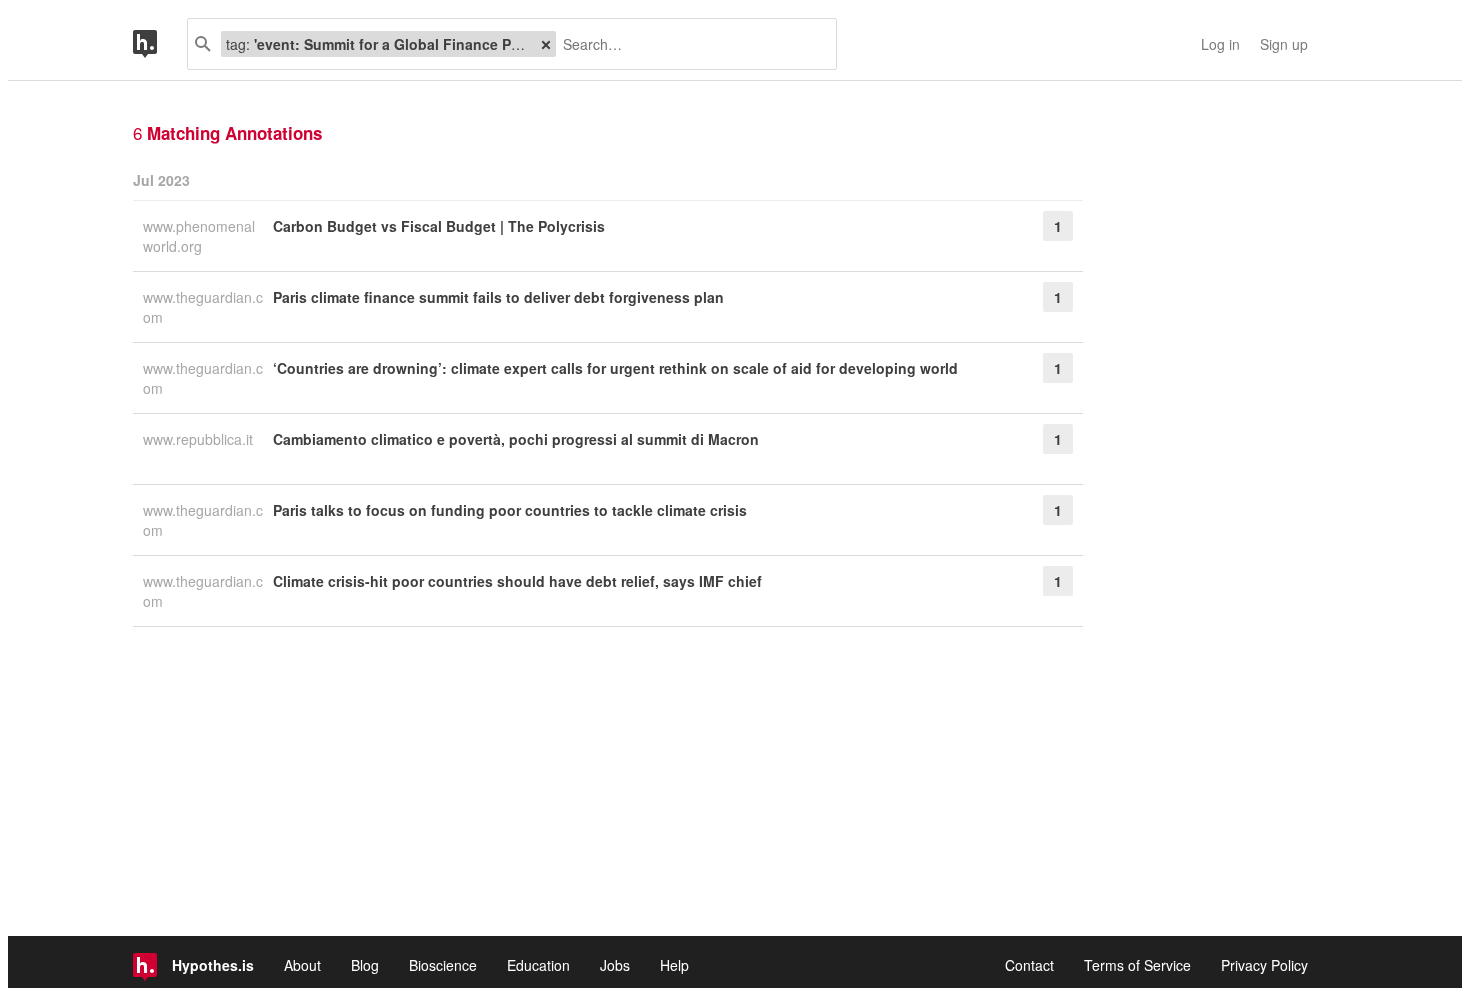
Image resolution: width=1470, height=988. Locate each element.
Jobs (615, 965)
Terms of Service (1137, 965)
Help (674, 965)
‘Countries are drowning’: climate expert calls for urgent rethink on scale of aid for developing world (615, 368)
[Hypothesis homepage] (160, 44)
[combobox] (688, 44)
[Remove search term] (546, 44)
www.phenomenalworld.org (199, 236)
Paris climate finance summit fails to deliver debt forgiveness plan (498, 297)
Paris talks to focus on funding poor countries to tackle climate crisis (510, 510)
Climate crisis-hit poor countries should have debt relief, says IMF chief (517, 581)
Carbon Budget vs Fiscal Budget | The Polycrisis (439, 226)
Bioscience (443, 965)
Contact (1029, 965)
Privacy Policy (1264, 965)
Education (538, 965)
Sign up (1284, 44)
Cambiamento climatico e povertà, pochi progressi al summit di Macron (516, 439)
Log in (1220, 44)
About (302, 965)
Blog (365, 965)
